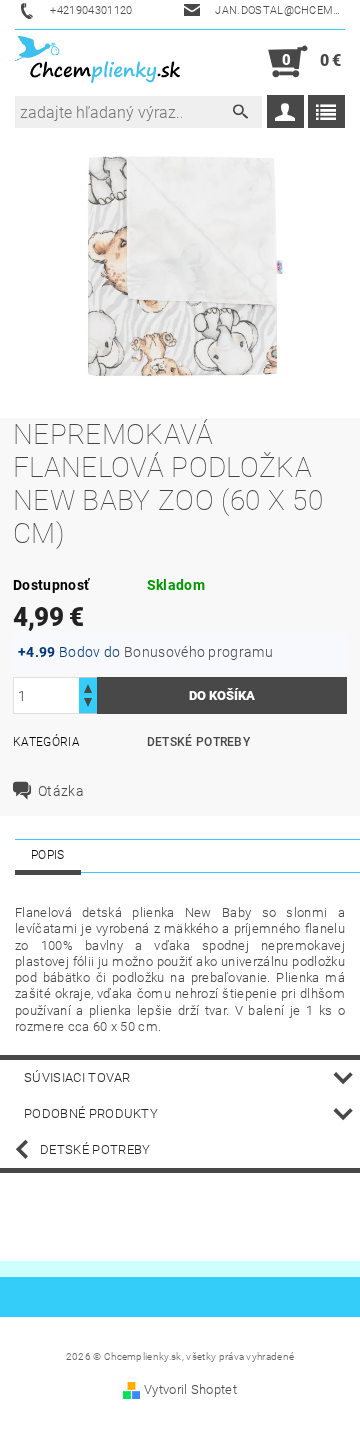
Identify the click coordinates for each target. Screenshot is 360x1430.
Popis (48, 855)
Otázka (61, 791)
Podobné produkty (91, 1113)
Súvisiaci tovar (77, 1077)
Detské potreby (198, 742)
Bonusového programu (198, 652)
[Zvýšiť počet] (88, 686)
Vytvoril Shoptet (190, 1389)
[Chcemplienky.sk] (97, 62)
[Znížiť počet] (88, 704)
